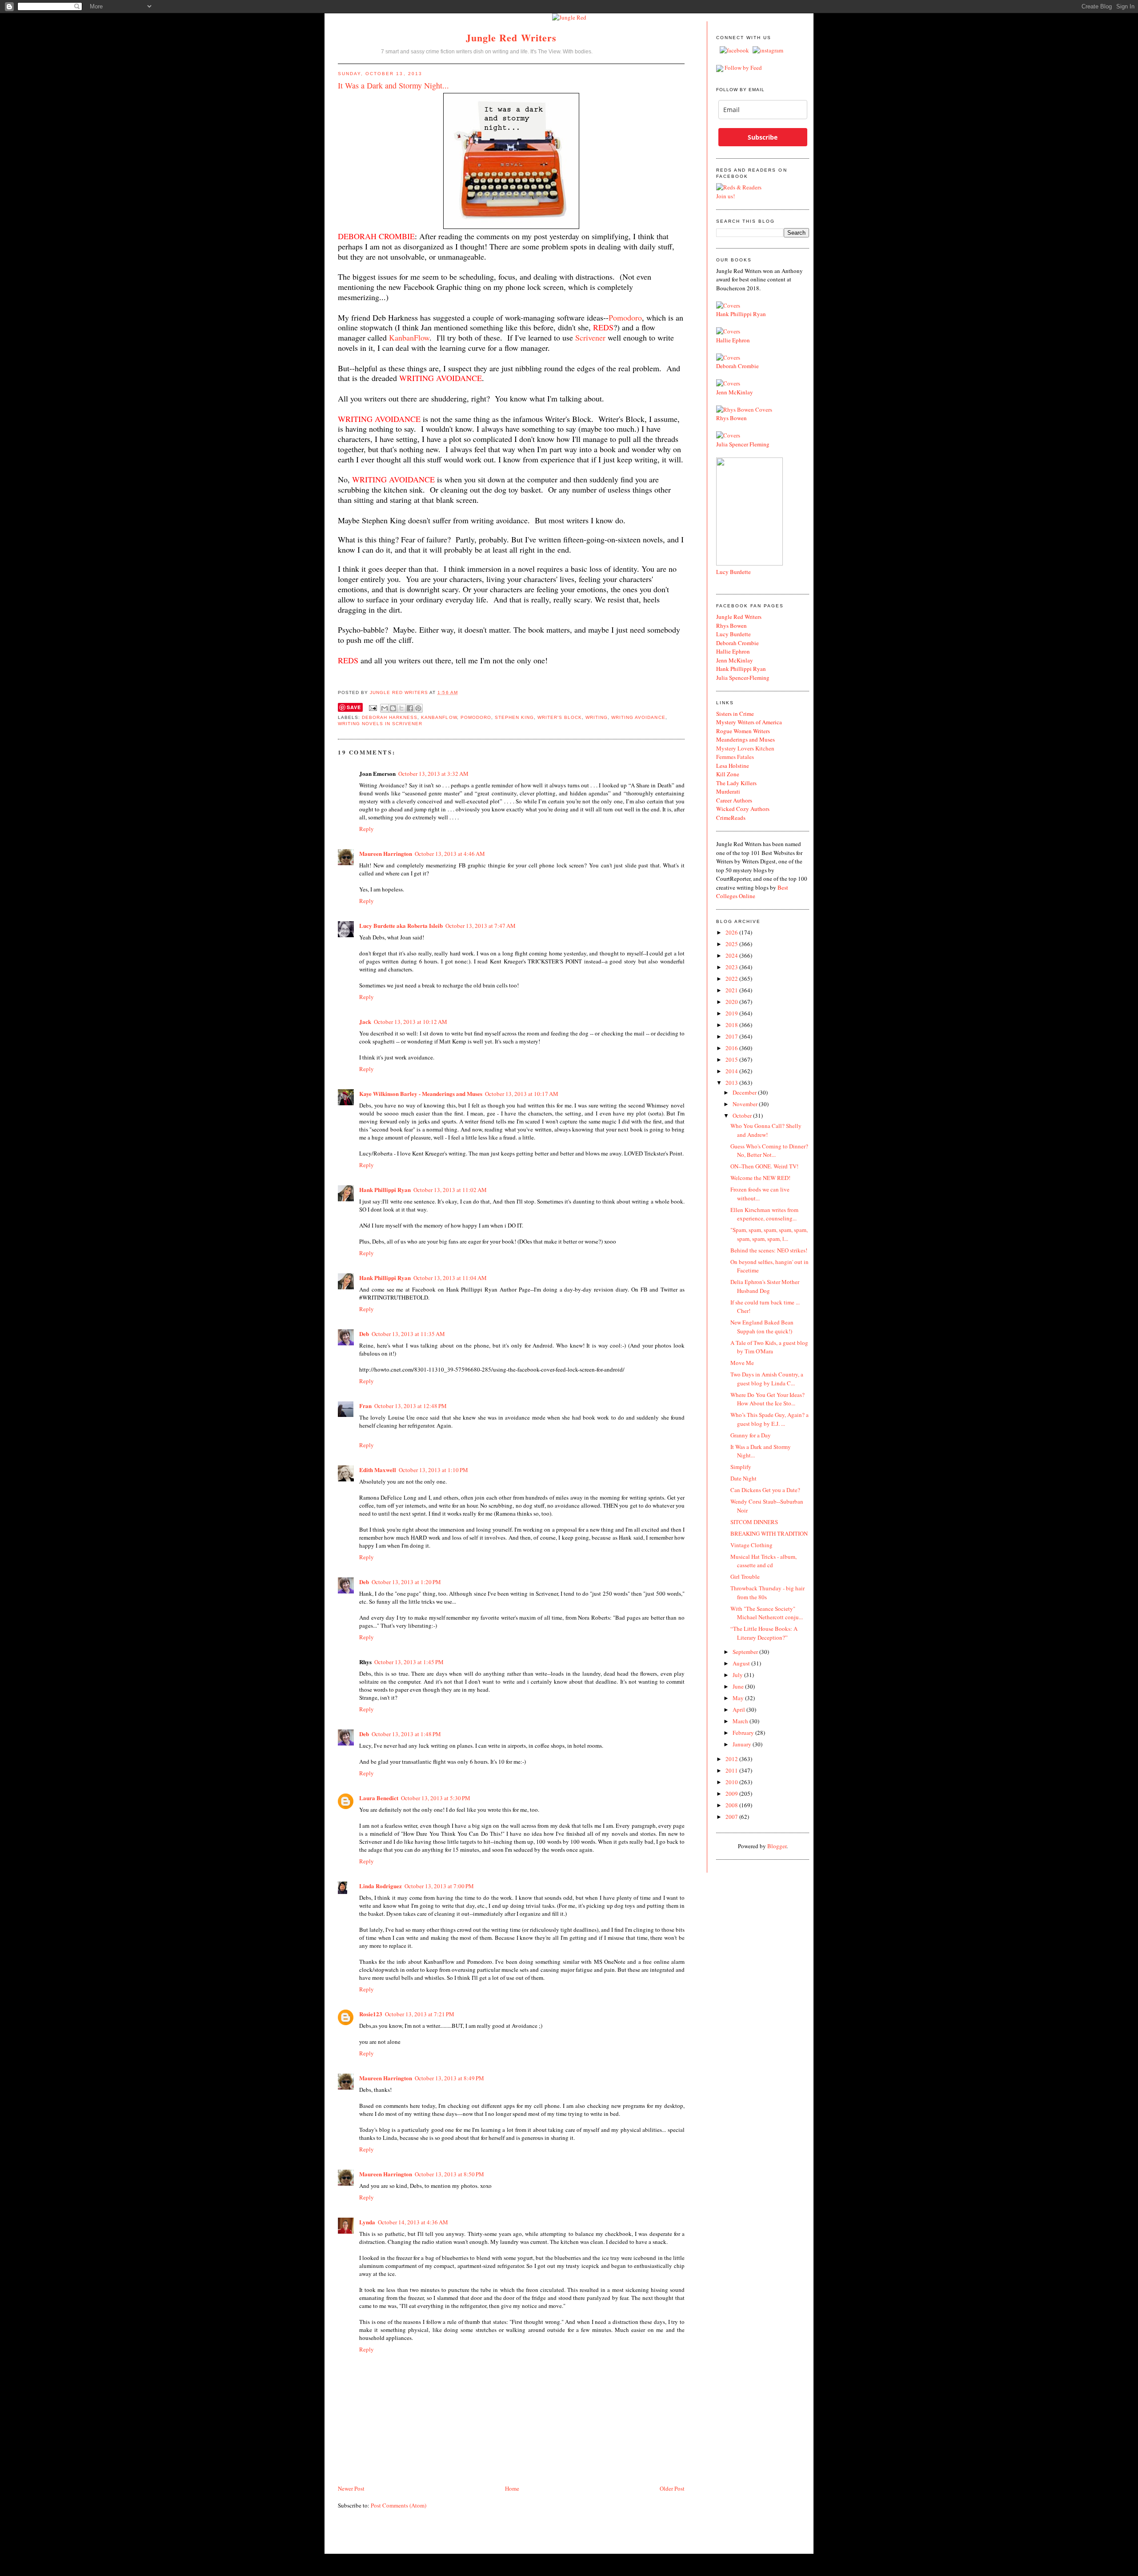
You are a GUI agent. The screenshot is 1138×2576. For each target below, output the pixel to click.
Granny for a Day (751, 1435)
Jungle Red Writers (511, 38)
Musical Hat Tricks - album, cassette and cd (763, 1561)
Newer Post (351, 2488)
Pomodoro (625, 317)
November (746, 1104)
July (738, 1675)
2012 (732, 1759)
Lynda (367, 2222)
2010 (732, 1782)
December (745, 1092)
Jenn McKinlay (735, 392)
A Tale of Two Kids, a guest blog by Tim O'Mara (769, 1347)
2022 (732, 979)
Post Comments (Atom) (399, 2505)
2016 (732, 1048)
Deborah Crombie (737, 366)
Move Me (742, 1363)
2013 (732, 1083)
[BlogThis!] (393, 708)
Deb (364, 1334)
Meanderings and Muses (745, 739)
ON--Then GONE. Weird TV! (764, 1166)
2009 (732, 1794)
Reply (367, 829)
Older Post (672, 2488)
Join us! (725, 196)
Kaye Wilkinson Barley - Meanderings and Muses (421, 1093)
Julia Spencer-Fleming (743, 678)
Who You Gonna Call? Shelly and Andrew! (766, 1130)
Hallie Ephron (733, 340)
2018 (732, 1025)
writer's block (560, 717)
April (739, 1709)
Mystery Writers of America (749, 722)
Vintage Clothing (751, 1545)
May (739, 1698)
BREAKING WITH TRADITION (769, 1533)
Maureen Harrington (386, 853)
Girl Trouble (745, 1577)
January (743, 1744)
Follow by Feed (743, 68)
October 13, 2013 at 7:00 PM (439, 1886)
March (741, 1721)
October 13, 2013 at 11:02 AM (450, 1190)
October (743, 1115)
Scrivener (590, 337)
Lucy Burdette (733, 572)
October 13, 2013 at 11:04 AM (450, 1278)
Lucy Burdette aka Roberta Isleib (401, 925)
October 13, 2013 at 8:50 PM (449, 2174)
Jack (365, 1021)
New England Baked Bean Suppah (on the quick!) (762, 1327)
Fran (365, 1406)
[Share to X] (401, 708)
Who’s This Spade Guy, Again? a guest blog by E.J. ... (769, 1419)
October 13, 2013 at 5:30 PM (436, 1798)
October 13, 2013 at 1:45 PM (409, 1662)
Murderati (728, 791)
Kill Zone (728, 774)
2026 (732, 932)
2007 (732, 1817)
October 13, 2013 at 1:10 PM (433, 1470)
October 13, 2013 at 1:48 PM (406, 1734)
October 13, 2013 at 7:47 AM (481, 926)
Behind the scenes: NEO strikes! (769, 1250)
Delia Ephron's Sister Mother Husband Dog (765, 1286)
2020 (732, 1002)
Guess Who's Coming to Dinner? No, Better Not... (769, 1151)
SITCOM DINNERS (754, 1522)
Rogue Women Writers (743, 731)
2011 (732, 1770)
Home (512, 2488)
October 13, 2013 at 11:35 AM (408, 1334)
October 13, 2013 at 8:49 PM (449, 2078)
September (746, 1652)
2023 (732, 967)
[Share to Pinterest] (418, 708)
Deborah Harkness (390, 717)
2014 (732, 1071)
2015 (732, 1059)
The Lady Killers (736, 783)
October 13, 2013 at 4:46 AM (450, 854)
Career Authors (734, 800)
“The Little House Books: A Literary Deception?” (764, 1633)
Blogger (777, 1846)
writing (597, 717)
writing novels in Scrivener (380, 724)
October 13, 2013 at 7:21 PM (420, 2014)
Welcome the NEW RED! (760, 1178)
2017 (732, 1036)
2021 (732, 990)
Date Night (743, 1478)
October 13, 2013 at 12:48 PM (411, 1406)
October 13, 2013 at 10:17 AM (522, 1094)
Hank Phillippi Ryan (385, 1190)
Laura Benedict (379, 1798)
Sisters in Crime (735, 714)
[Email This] (385, 708)
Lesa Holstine (733, 766)
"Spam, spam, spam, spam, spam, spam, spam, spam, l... (769, 1234)
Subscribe (763, 137)
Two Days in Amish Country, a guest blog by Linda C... (767, 1379)
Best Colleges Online (752, 892)
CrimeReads (731, 818)
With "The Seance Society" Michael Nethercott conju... (767, 1613)
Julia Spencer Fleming (743, 444)
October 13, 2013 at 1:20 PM (406, 1582)
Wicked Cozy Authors (743, 809)
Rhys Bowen (731, 418)
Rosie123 (371, 2014)
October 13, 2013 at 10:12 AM (411, 1022)
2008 (732, 1805)
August (742, 1663)
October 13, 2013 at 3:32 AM (433, 774)
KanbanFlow (409, 337)
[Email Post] (373, 708)
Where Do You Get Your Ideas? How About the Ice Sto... (767, 1399)
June (739, 1686)
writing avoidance (638, 717)
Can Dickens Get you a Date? (765, 1490)
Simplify (741, 1467)
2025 (732, 944)
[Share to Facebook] (410, 708)
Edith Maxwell (378, 1470)
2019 (732, 1013)
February (744, 1733)
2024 (732, 955)
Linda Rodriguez (381, 1886)
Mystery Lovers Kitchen (745, 748)
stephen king (514, 717)
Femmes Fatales (735, 757)
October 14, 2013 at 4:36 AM (413, 2222)
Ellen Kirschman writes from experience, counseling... (764, 1214)
